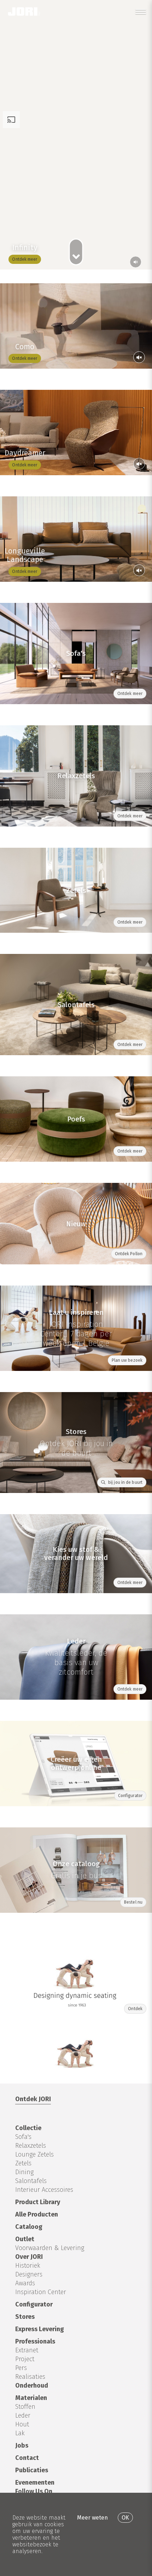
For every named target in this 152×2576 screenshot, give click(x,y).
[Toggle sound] (139, 357)
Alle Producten (37, 2214)
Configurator (34, 2304)
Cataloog (29, 2227)
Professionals (35, 2341)
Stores (25, 2317)
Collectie (28, 2128)
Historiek (28, 2266)
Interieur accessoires (44, 2190)
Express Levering (40, 2329)
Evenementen (35, 2483)
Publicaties (32, 2470)
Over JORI (29, 2257)
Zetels (23, 2163)
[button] (136, 262)
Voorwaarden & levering (50, 2248)
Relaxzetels (31, 2146)
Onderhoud (32, 2385)
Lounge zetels (34, 2154)
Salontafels (31, 2181)
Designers (29, 2274)
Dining (24, 2172)
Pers (21, 2368)
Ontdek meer (25, 259)
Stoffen (25, 2407)
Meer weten (92, 2518)
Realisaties (30, 2377)
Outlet (25, 2239)
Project (25, 2359)
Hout (22, 2424)
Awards (25, 2283)
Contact (27, 2458)
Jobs (22, 2445)
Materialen (31, 2398)
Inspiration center (41, 2292)
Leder (23, 2415)
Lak (20, 2433)
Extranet (27, 2350)
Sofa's (23, 2137)
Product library (38, 2202)
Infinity (25, 248)
